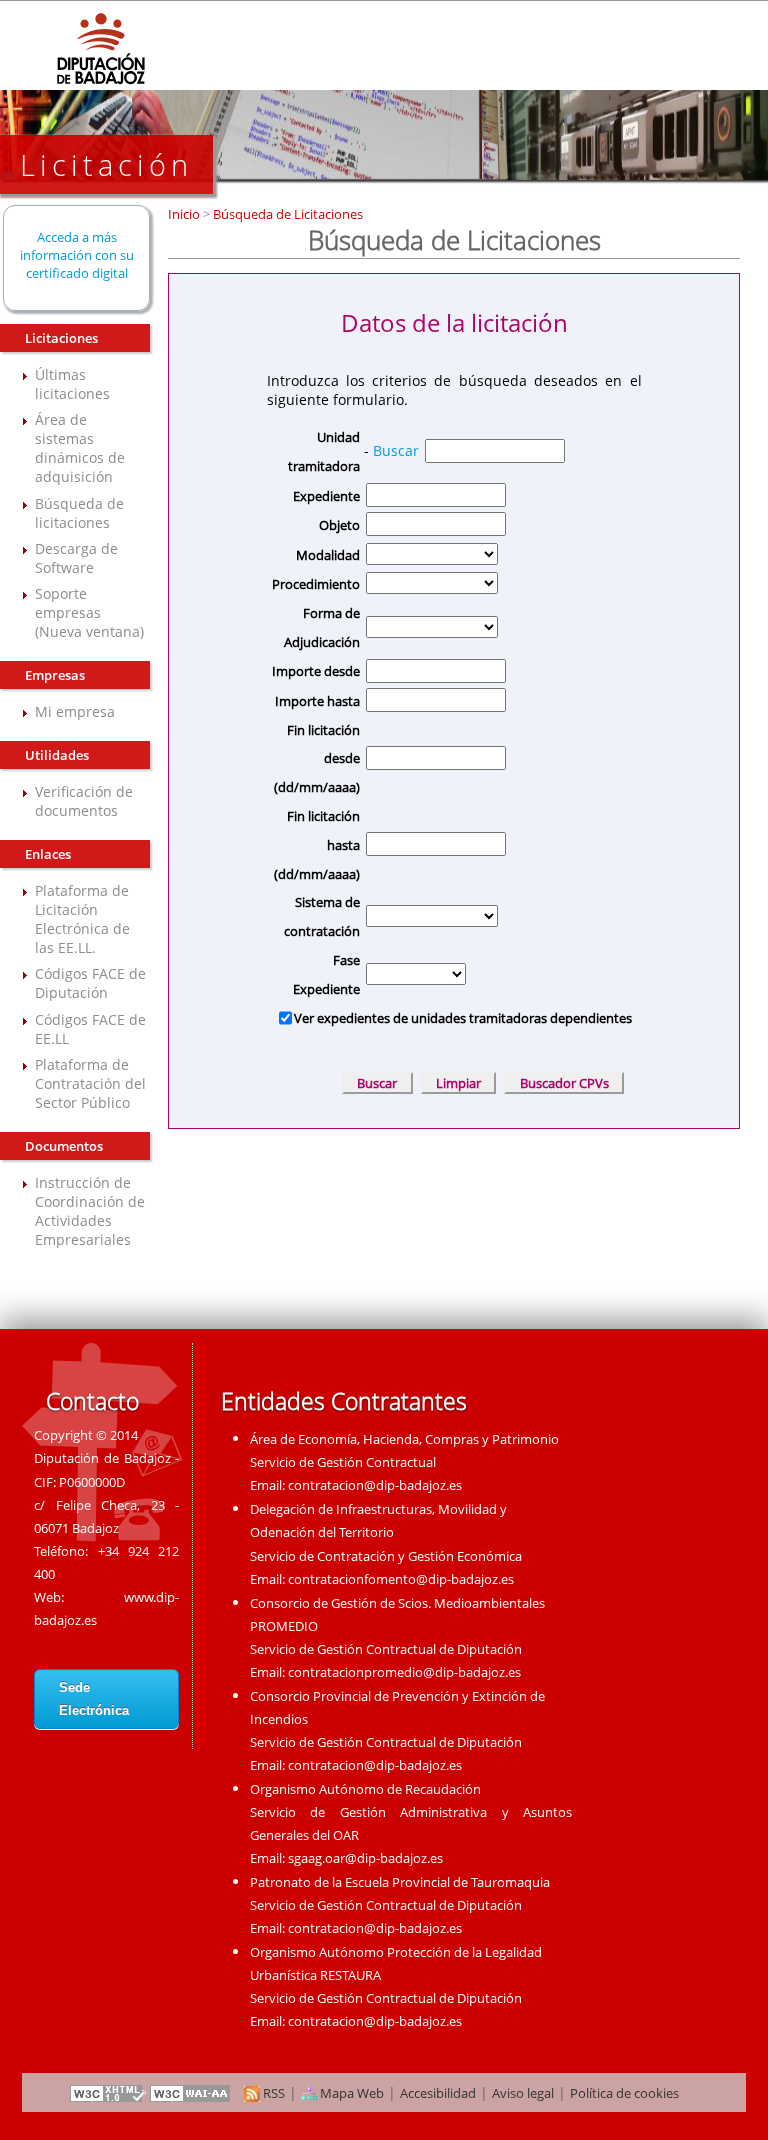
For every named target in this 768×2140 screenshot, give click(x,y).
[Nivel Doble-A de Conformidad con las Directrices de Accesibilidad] (191, 2093)
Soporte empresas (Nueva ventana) (89, 612)
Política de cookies (624, 2093)
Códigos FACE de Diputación (90, 983)
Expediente (326, 496)
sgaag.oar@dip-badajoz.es (365, 1858)
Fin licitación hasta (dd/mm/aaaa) (317, 845)
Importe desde (316, 671)
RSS (272, 2093)
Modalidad (328, 555)
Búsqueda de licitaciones (79, 513)
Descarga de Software (76, 558)
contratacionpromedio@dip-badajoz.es (404, 1672)
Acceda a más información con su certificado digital (77, 255)
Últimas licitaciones (72, 384)
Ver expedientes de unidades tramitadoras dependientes (463, 1018)
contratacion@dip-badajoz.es (375, 1485)
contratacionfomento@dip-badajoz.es (401, 1579)
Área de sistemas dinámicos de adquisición (80, 448)
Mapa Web (350, 2093)
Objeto (339, 525)
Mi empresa (75, 711)
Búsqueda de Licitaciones (286, 214)
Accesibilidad (438, 2093)
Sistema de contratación (322, 916)
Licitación (106, 164)
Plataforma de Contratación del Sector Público (90, 1083)
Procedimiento (316, 584)
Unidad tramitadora (324, 451)
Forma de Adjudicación (322, 627)
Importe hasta (317, 701)
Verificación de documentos (84, 801)
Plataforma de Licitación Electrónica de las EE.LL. (82, 919)
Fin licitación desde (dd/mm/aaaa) (317, 759)
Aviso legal (523, 2093)
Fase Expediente (326, 974)
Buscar (396, 450)
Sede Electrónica (94, 1699)
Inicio (185, 214)
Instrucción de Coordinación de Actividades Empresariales (90, 1211)
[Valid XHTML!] (108, 2093)
